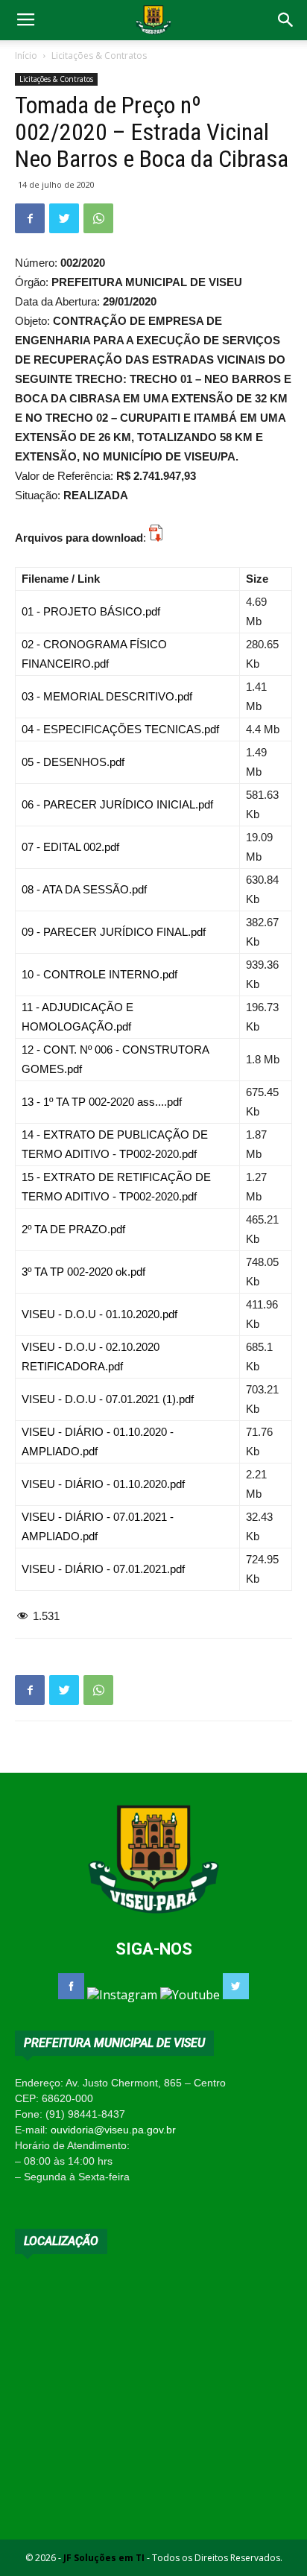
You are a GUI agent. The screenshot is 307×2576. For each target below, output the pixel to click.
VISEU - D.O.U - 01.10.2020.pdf (99, 1314)
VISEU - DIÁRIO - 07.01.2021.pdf (103, 1569)
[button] (286, 20)
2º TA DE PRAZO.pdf (73, 1229)
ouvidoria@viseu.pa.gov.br (113, 2130)
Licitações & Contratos (99, 56)
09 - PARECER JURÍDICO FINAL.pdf (114, 932)
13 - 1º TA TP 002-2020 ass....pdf (102, 1102)
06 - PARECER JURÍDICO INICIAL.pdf (117, 804)
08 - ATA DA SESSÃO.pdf (84, 889)
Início (26, 56)
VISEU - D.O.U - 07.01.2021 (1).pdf (108, 1399)
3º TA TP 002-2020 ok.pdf (83, 1272)
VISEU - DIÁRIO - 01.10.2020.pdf (103, 1484)
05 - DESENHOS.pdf (73, 762)
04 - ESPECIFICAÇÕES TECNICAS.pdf (120, 729)
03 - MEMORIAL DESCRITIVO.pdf (107, 696)
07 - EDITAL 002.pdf (70, 847)
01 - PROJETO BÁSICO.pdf (91, 611)
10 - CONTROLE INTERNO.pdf (99, 974)
